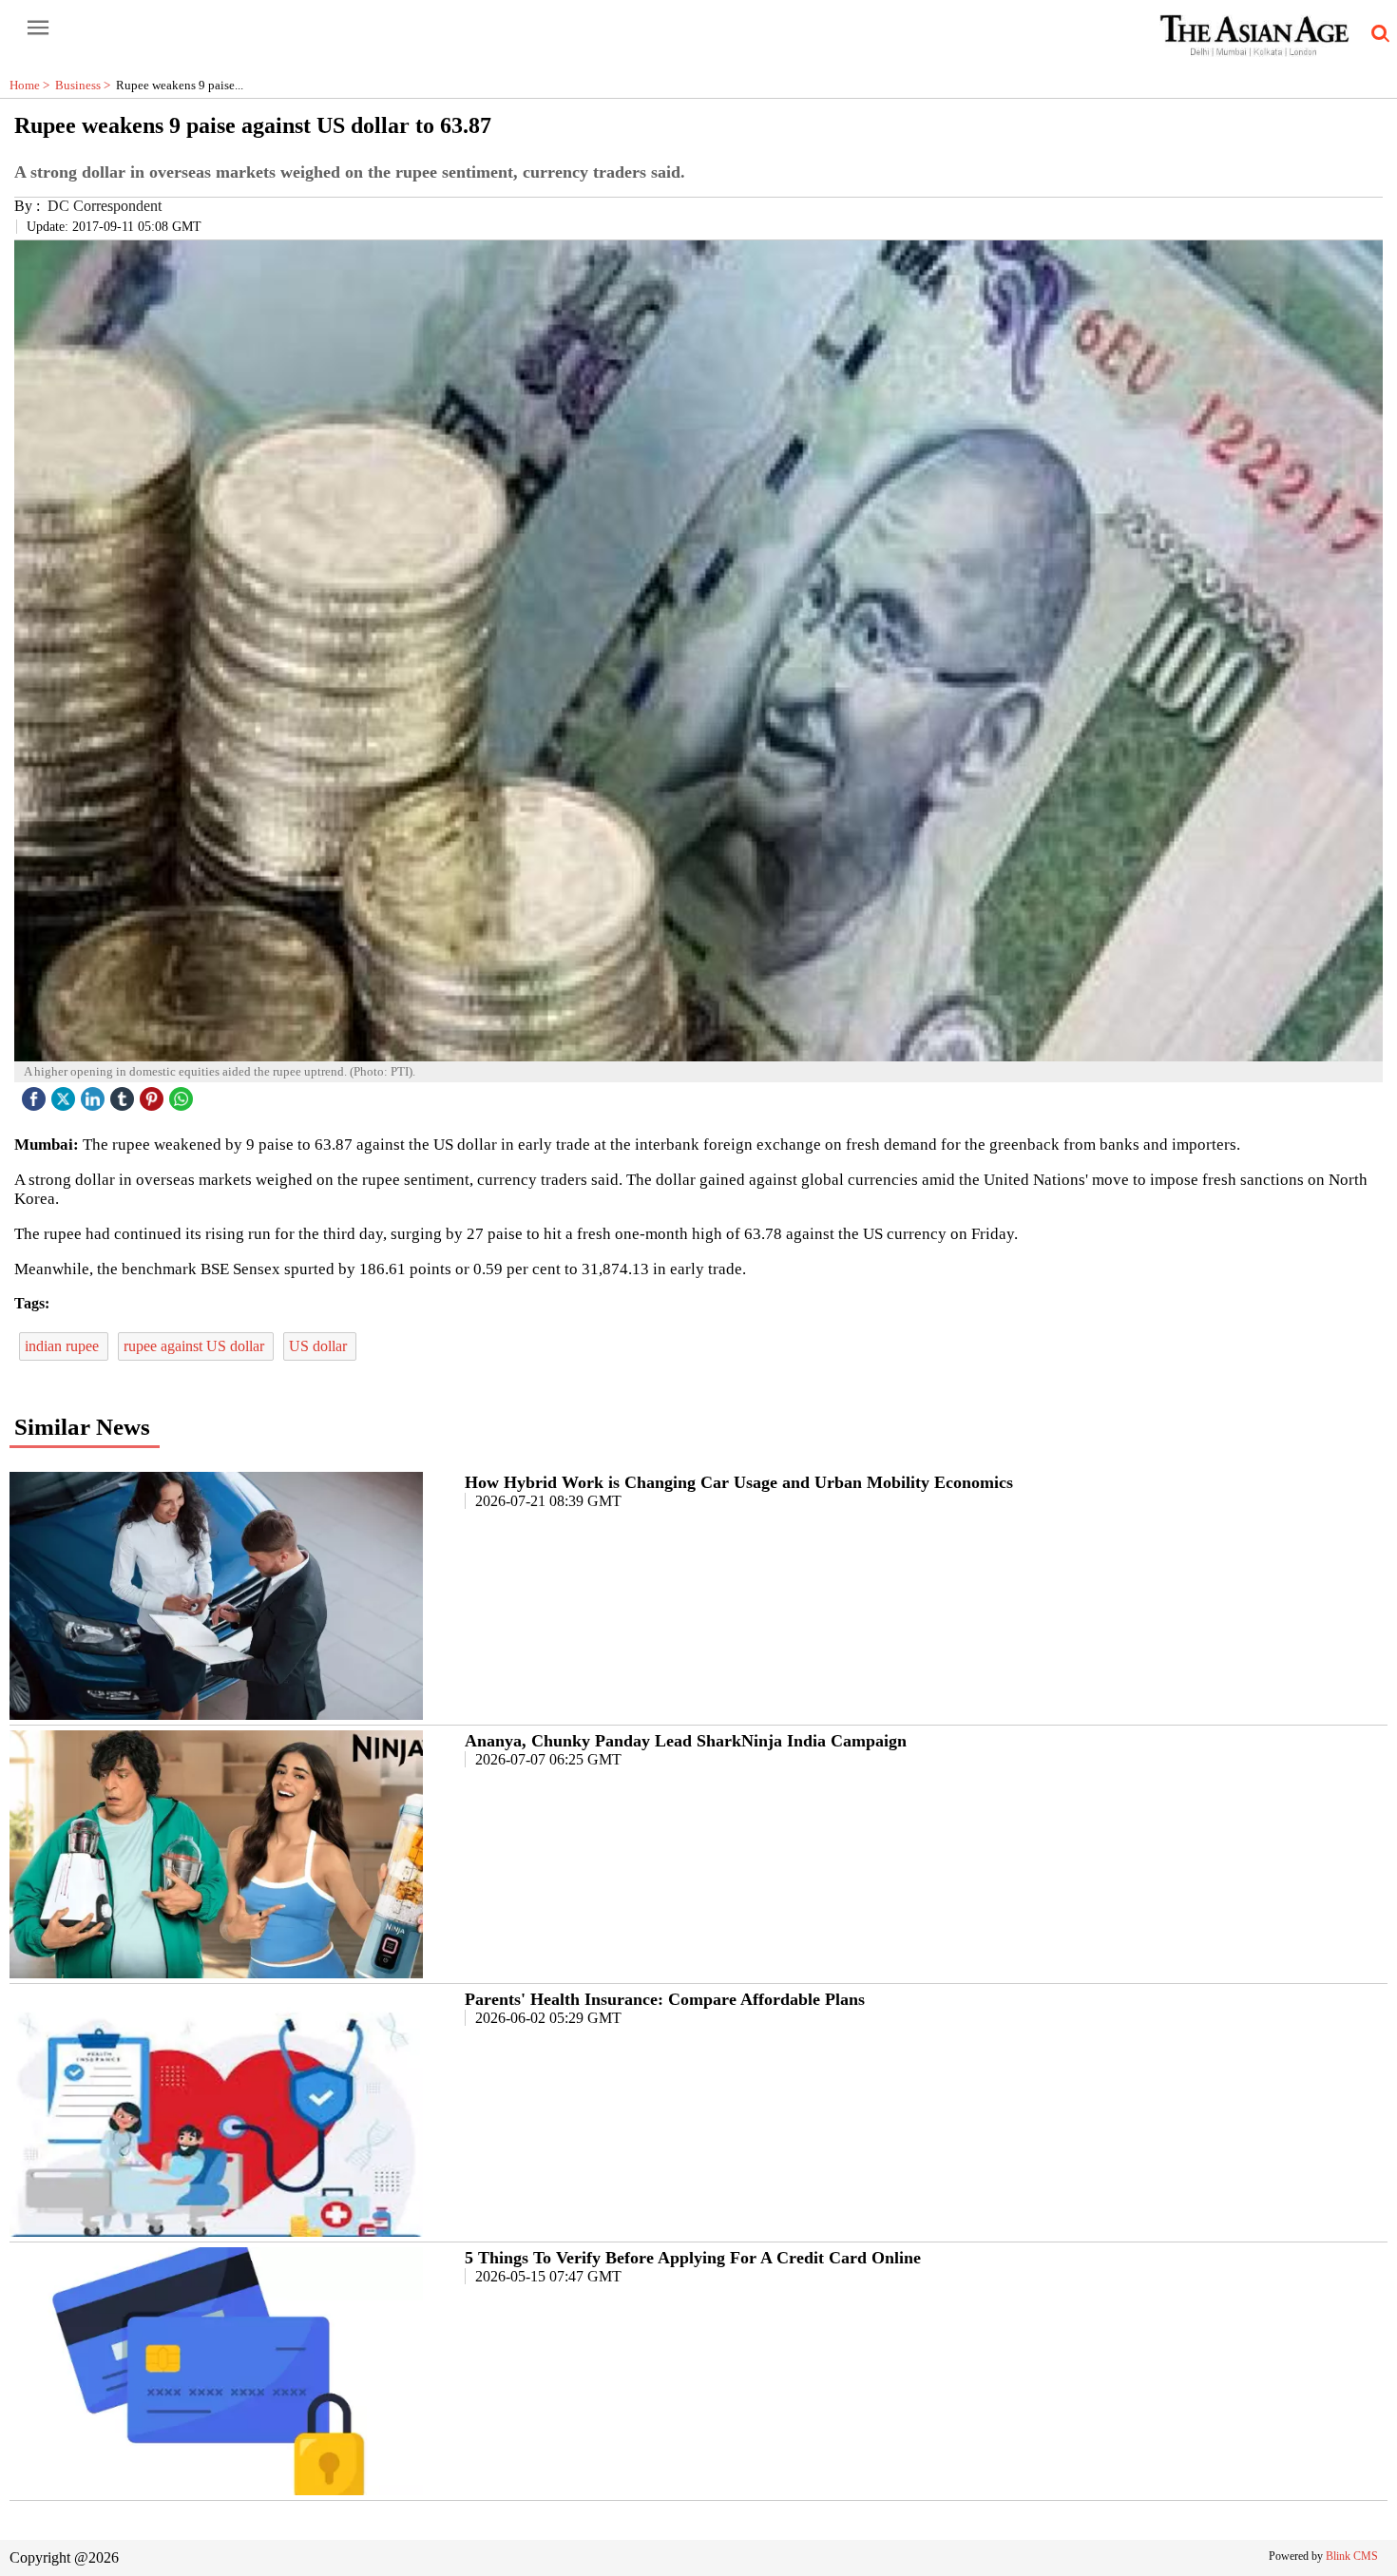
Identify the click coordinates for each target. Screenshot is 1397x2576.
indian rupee (64, 1346)
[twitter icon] (66, 1094)
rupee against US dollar (196, 1346)
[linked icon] (95, 1094)
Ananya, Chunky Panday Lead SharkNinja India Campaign (686, 1741)
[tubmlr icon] (124, 1094)
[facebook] (36, 1094)
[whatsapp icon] (183, 1094)
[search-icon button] (1377, 34)
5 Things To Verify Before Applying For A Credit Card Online (693, 2258)
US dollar (320, 1346)
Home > (32, 85)
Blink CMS (1352, 2556)
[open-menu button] (38, 29)
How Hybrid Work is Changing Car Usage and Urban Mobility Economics (739, 1482)
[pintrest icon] (154, 1094)
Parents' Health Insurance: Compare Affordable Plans (665, 1999)
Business (86, 85)
